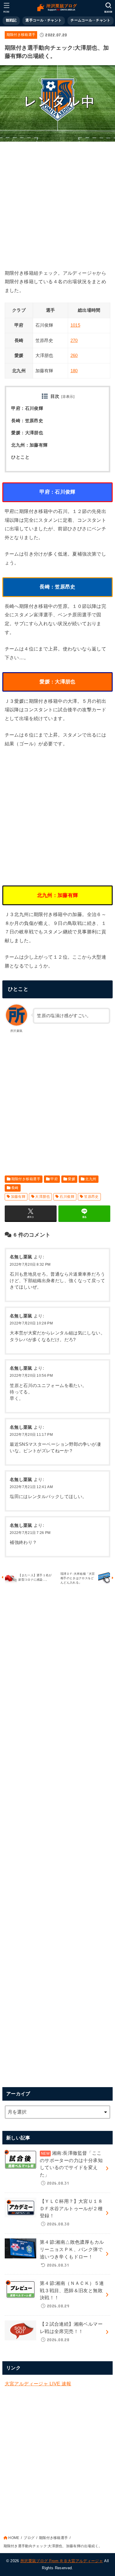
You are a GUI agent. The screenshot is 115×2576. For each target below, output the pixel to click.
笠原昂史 (91, 1197)
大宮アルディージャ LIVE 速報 (38, 2384)
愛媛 (72, 1179)
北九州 (91, 1179)
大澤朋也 (42, 1197)
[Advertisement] (57, 204)
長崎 (15, 1188)
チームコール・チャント (90, 20)
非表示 (68, 397)
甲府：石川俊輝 (27, 408)
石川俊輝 (67, 1197)
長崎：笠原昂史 (27, 421)
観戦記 (11, 20)
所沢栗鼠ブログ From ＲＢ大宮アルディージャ (62, 2561)
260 (74, 355)
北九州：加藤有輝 (29, 445)
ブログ (29, 2538)
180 (74, 371)
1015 (75, 325)
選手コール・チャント (43, 20)
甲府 (54, 1179)
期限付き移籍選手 (21, 35)
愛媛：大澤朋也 (27, 433)
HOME (14, 2538)
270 (74, 341)
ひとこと (20, 457)
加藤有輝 (18, 1197)
